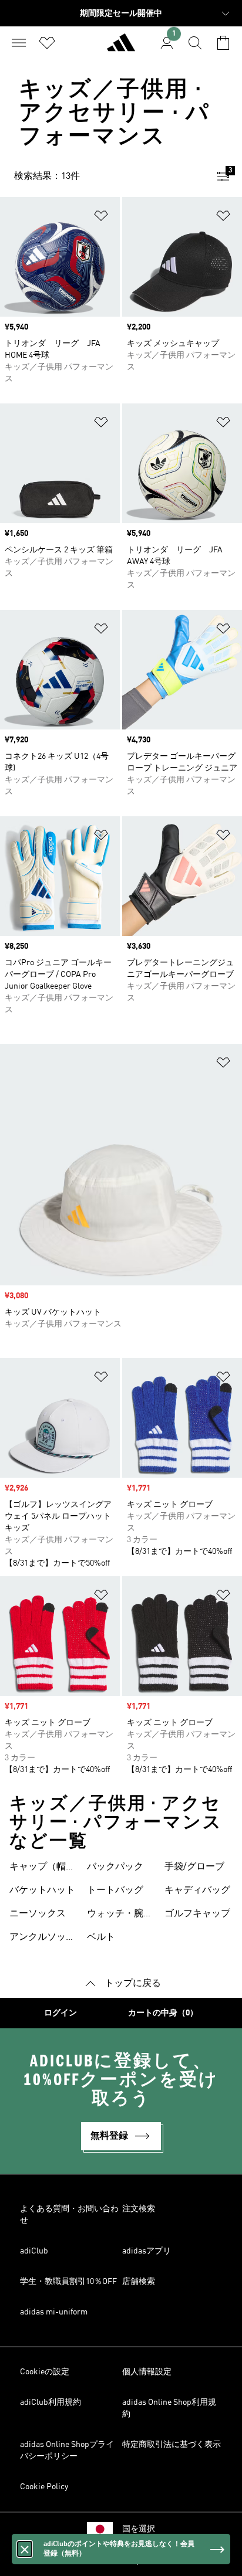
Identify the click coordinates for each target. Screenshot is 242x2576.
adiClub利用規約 (51, 2402)
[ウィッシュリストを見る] (47, 43)
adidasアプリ (147, 2251)
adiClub (34, 2251)
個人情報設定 (147, 2372)
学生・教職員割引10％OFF (68, 2282)
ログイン (60, 2013)
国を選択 (139, 2529)
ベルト (101, 1937)
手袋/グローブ (194, 1867)
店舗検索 (139, 2282)
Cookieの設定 (45, 2372)
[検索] (195, 43)
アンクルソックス (42, 1939)
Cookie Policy (44, 2487)
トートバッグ (115, 1891)
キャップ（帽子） (38, 1868)
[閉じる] (25, 2549)
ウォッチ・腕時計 (120, 1915)
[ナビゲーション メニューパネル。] (19, 43)
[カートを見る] (223, 43)
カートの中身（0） (163, 2013)
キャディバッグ (197, 1891)
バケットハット (42, 1891)
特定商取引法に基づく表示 (172, 2445)
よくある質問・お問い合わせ (69, 2215)
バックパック (115, 1867)
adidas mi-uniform (54, 2312)
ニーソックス (38, 1914)
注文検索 (139, 2209)
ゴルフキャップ (197, 1914)
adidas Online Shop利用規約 (169, 2408)
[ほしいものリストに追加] (101, 218)
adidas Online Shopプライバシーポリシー (67, 2451)
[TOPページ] (121, 47)
